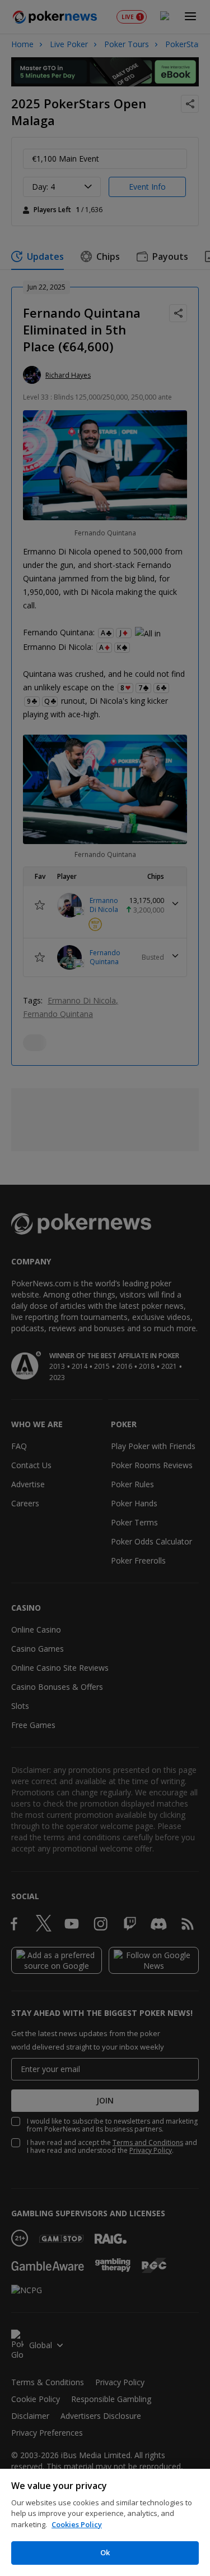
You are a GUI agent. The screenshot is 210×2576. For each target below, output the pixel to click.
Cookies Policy (77, 2524)
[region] (105, 2522)
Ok (105, 2552)
